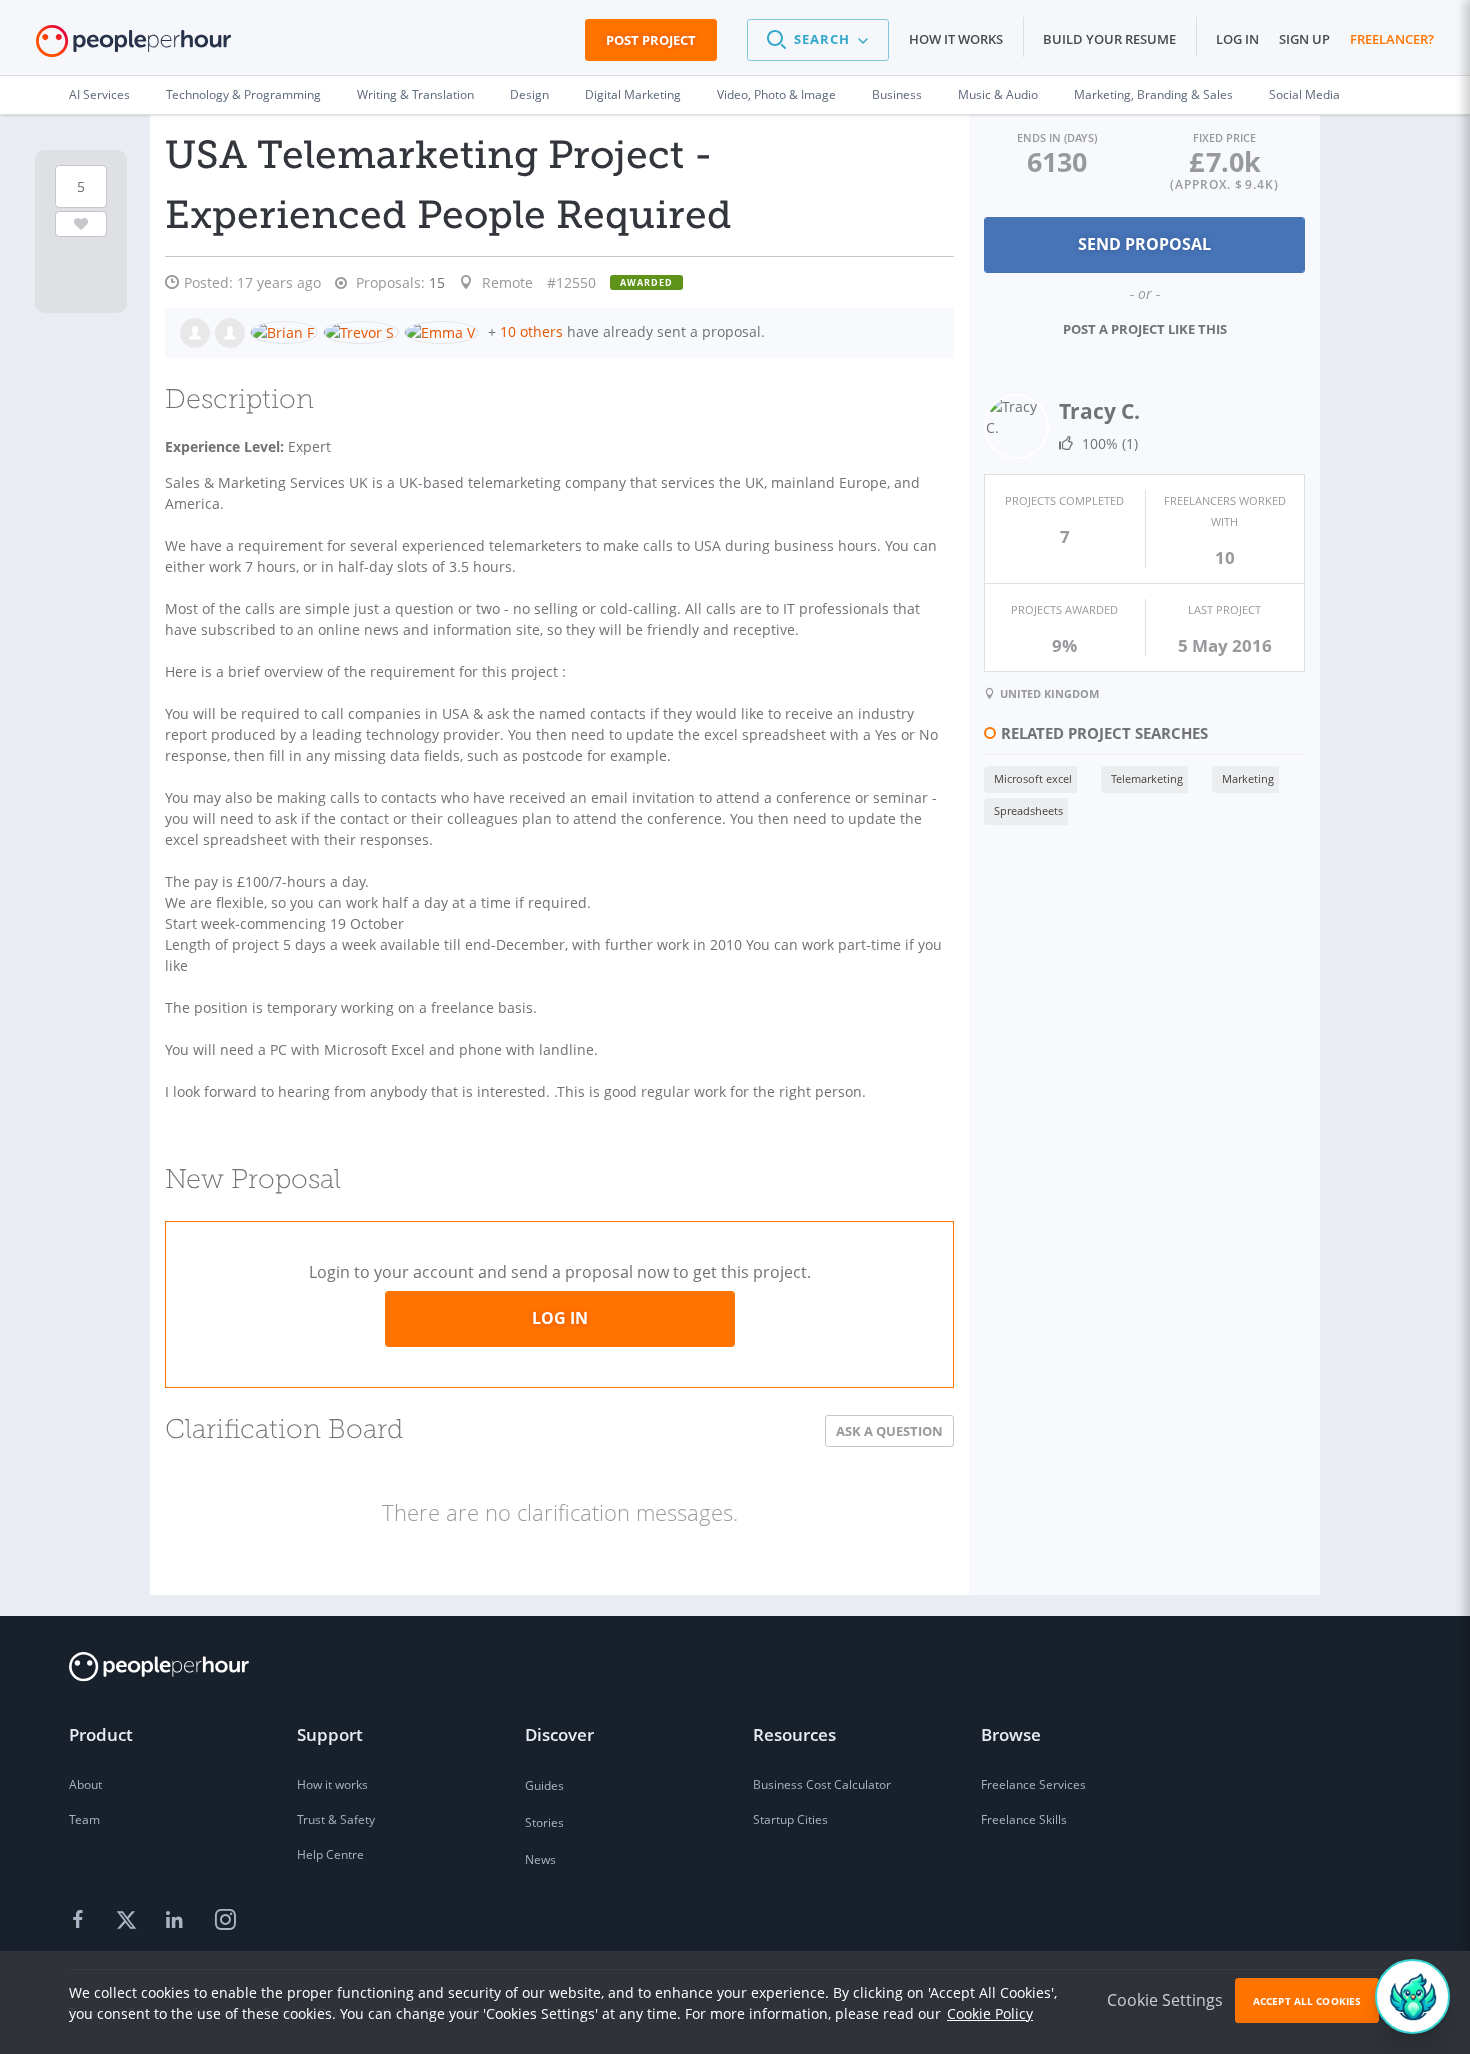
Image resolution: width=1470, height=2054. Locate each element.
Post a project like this (1145, 329)
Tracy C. (1099, 411)
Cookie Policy (990, 2013)
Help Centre (330, 1854)
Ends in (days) (1057, 137)
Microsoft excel (1033, 778)
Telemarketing (1147, 778)
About (85, 1784)
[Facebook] (81, 1921)
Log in (1237, 39)
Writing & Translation (415, 94)
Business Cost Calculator (822, 1784)
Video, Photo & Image (776, 94)
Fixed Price (1224, 137)
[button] (818, 40)
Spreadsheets (1028, 810)
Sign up (1304, 39)
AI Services (99, 94)
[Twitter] (129, 1921)
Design (529, 94)
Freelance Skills (1024, 1819)
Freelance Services (1033, 1784)
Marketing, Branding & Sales (1153, 94)
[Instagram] (225, 1921)
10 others (531, 331)
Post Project (651, 40)
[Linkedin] (177, 1921)
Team (84, 1819)
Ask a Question (889, 1431)
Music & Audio (998, 94)
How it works (956, 39)
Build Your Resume (1109, 39)
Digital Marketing (633, 94)
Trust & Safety (336, 1819)
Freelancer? (1392, 39)
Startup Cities (790, 1819)
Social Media (1304, 94)
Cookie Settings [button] (1165, 2000)
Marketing (1248, 778)
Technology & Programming (243, 94)
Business (897, 94)
